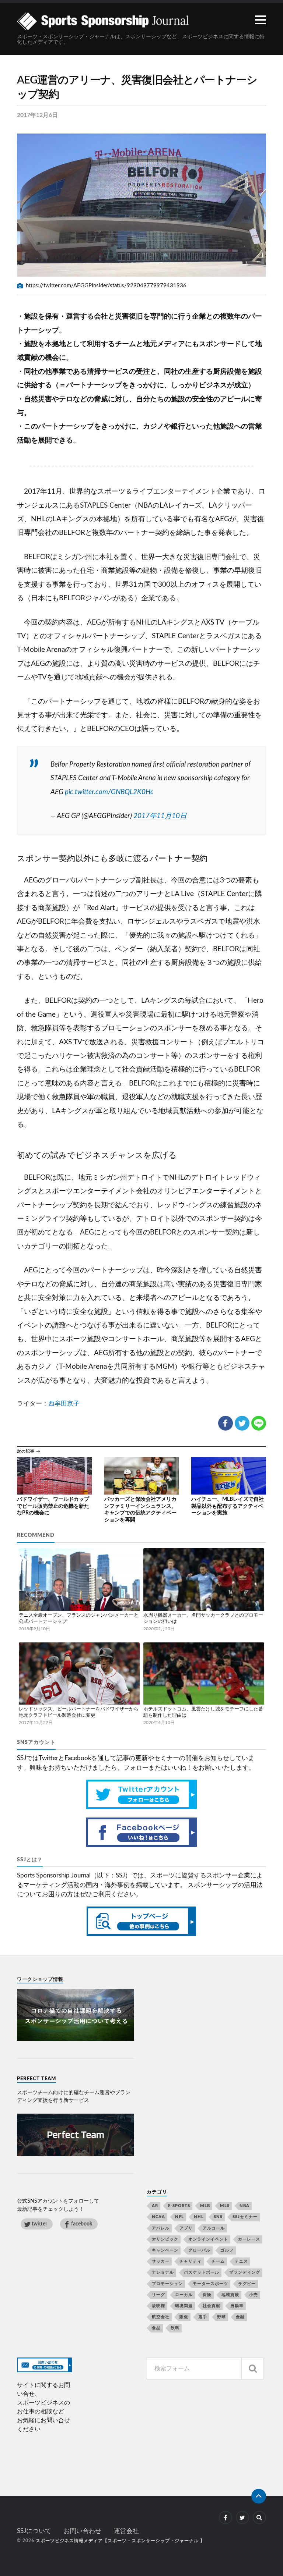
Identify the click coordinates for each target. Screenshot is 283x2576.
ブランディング (245, 2272)
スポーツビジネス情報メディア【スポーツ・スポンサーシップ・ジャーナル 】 (120, 2541)
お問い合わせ (83, 2531)
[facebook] (226, 2518)
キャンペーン (165, 2250)
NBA (244, 2206)
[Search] (252, 2369)
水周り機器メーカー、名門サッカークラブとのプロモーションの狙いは (203, 1619)
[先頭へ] (259, 2496)
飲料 (175, 2328)
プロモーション (167, 2284)
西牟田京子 (64, 1404)
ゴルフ (227, 2250)
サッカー (161, 2261)
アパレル (161, 2228)
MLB (205, 2206)
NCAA (158, 2217)
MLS (225, 2206)
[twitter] (242, 2518)
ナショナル (163, 2272)
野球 (221, 2317)
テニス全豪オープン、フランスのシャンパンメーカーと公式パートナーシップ (79, 1619)
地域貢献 (230, 2295)
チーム (218, 2261)
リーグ (158, 2295)
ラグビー (247, 2284)
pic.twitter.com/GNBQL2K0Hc (109, 792)
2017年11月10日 (160, 816)
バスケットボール (202, 2272)
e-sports (179, 2206)
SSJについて (34, 2531)
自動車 (237, 2306)
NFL (179, 2217)
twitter (39, 2224)
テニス (241, 2261)
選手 (203, 2317)
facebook (82, 2224)
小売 (254, 2295)
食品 (156, 2328)
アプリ (186, 2228)
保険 (207, 2295)
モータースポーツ (210, 2284)
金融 (240, 2317)
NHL (199, 2217)
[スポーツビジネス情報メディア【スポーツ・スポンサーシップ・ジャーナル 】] (141, 21)
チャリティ (191, 2261)
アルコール (214, 2228)
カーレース (249, 2239)
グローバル (199, 2250)
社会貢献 (212, 2306)
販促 (184, 2317)
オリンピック (165, 2239)
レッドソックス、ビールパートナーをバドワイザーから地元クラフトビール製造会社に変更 (79, 1712)
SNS (218, 2217)
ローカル (184, 2295)
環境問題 (184, 2306)
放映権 (158, 2306)
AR (155, 2206)
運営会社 (126, 2531)
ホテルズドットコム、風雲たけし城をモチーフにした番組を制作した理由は (203, 1712)
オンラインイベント (208, 2239)
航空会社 (161, 2317)
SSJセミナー (245, 2217)
